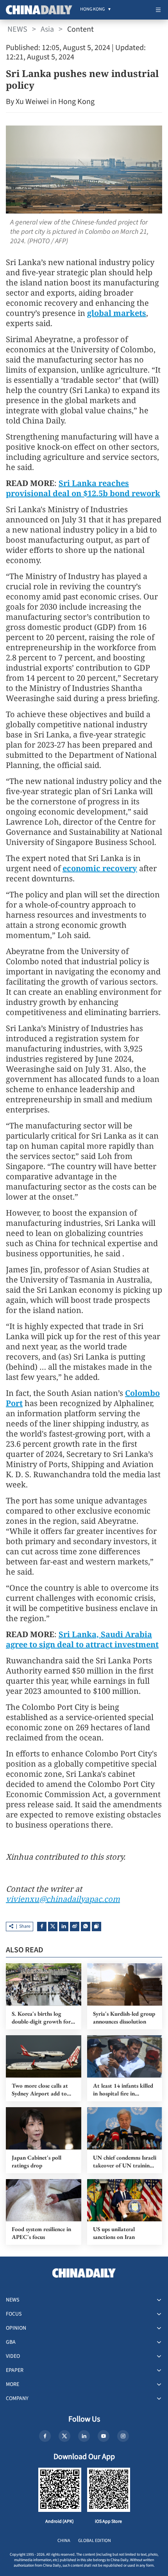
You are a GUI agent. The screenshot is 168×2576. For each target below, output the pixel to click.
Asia (47, 29)
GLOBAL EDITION (95, 2541)
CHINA (64, 2541)
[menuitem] (92, 10)
